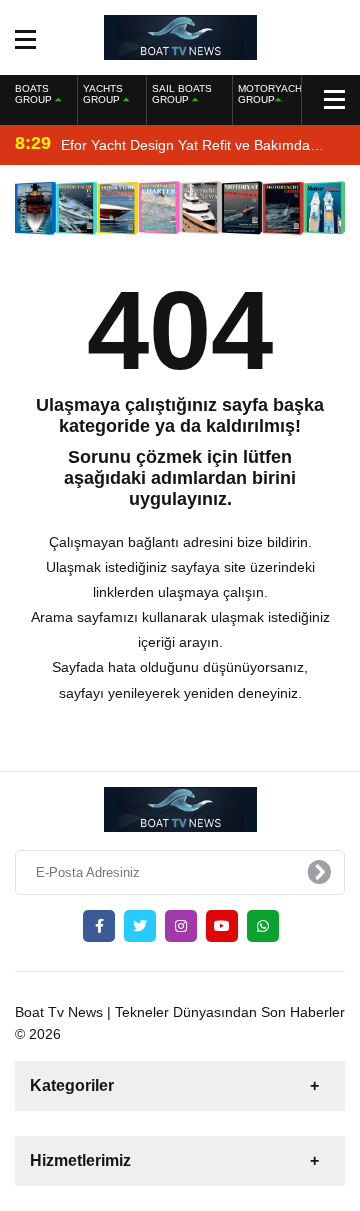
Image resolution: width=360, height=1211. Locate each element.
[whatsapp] (263, 926)
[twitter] (140, 926)
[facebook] (99, 926)
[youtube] (222, 926)
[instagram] (181, 926)
